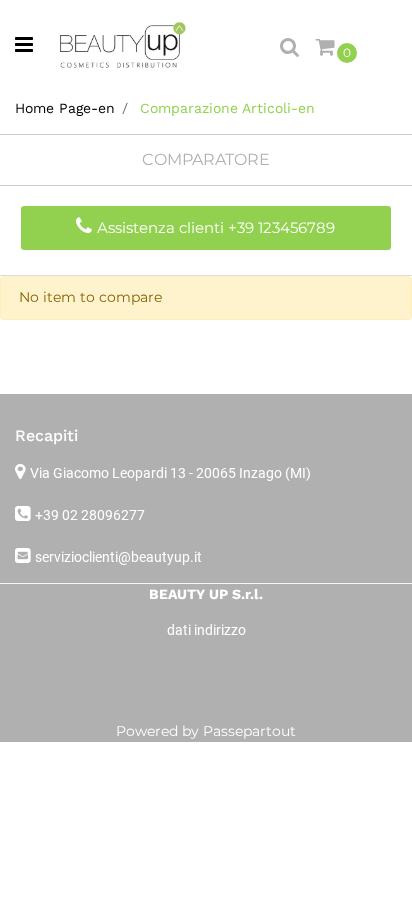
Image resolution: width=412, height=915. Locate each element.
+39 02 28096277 (90, 515)
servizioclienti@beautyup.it (118, 557)
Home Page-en (65, 108)
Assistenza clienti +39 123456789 (216, 227)
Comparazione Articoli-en (227, 108)
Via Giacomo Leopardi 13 (170, 473)
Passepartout (249, 731)
